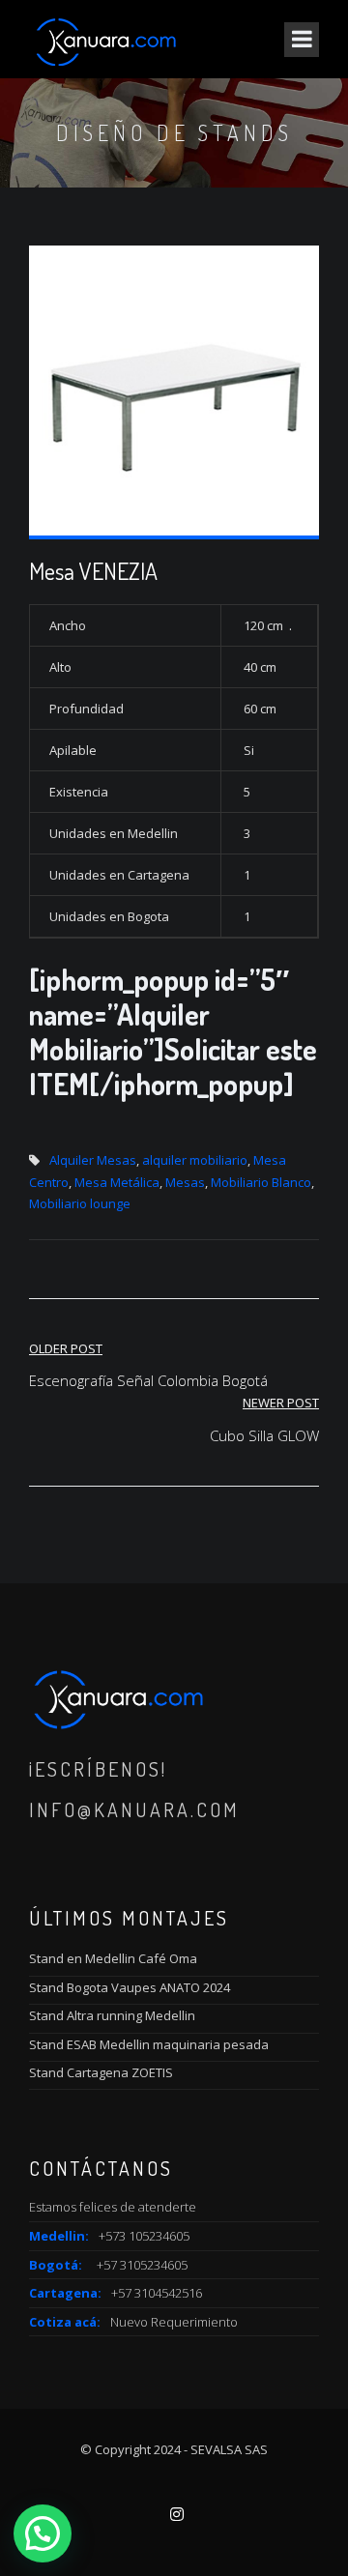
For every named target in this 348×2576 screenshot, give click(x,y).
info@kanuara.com (134, 1809)
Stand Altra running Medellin (112, 2015)
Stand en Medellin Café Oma (113, 1958)
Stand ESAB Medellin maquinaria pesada (149, 2044)
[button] (43, 2533)
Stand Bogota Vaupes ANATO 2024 (130, 1987)
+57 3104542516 (157, 2293)
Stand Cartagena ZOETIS (101, 2072)
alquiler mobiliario (195, 1160)
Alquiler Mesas (93, 1160)
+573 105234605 (144, 2236)
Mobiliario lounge (80, 1203)
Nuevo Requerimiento (174, 2322)
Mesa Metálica (117, 1182)
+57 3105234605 (142, 2265)
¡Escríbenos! (98, 1769)
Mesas (185, 1182)
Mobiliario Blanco (261, 1182)
